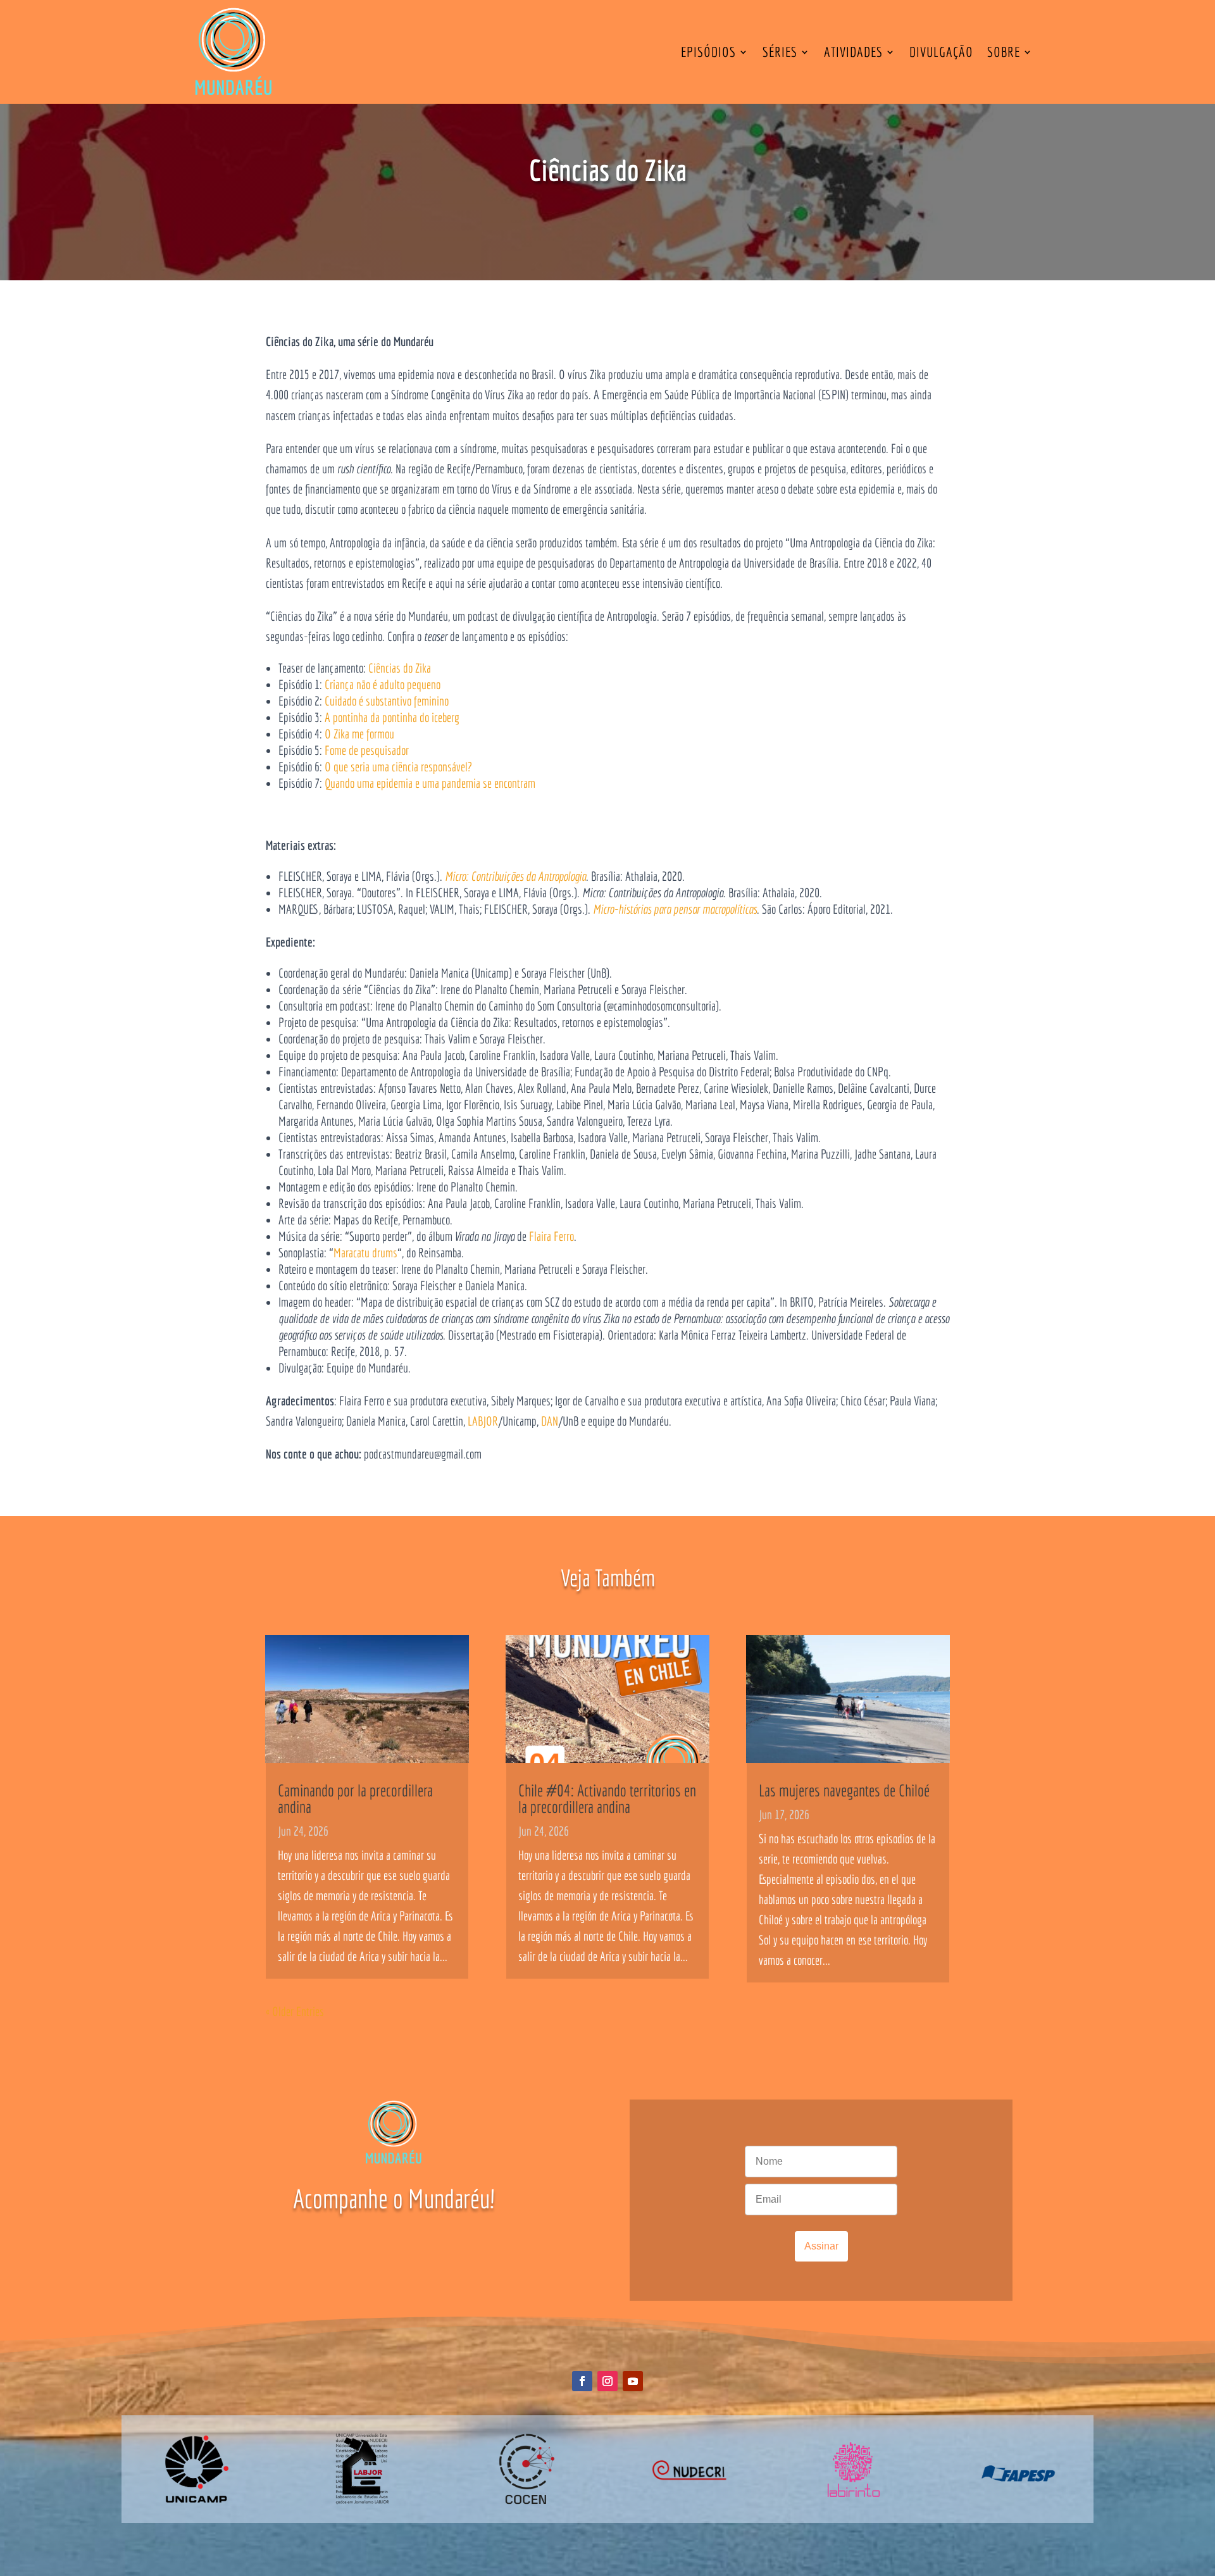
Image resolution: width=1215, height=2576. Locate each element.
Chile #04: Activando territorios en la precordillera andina (607, 1798)
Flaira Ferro (551, 1236)
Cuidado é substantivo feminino (387, 701)
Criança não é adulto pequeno (383, 684)
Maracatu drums (365, 1253)
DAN (550, 1421)
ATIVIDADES (853, 52)
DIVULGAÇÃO (941, 52)
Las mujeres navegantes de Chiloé (844, 1790)
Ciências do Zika (400, 668)
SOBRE (1004, 52)
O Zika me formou (359, 734)
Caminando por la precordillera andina (355, 1798)
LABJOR (483, 1421)
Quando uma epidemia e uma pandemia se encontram (430, 783)
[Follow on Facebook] (582, 2381)
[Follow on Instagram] (607, 2381)
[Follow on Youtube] (633, 2381)
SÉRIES (780, 52)
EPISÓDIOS (708, 52)
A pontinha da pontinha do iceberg (392, 717)
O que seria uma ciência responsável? (398, 767)
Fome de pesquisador (367, 750)
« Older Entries (295, 2011)
